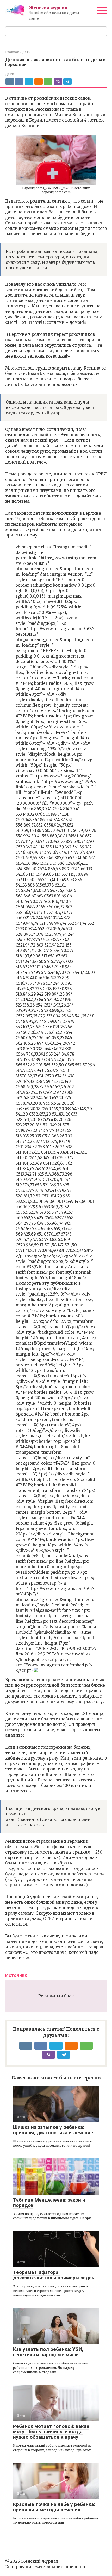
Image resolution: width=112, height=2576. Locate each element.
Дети (10, 74)
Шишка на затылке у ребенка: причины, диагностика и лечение (53, 2130)
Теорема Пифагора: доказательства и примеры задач (54, 2275)
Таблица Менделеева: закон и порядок (49, 2203)
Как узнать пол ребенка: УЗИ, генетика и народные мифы (48, 2352)
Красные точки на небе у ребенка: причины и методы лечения (54, 2507)
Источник (16, 1975)
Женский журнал (48, 8)
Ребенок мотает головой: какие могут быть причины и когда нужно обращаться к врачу (51, 2432)
